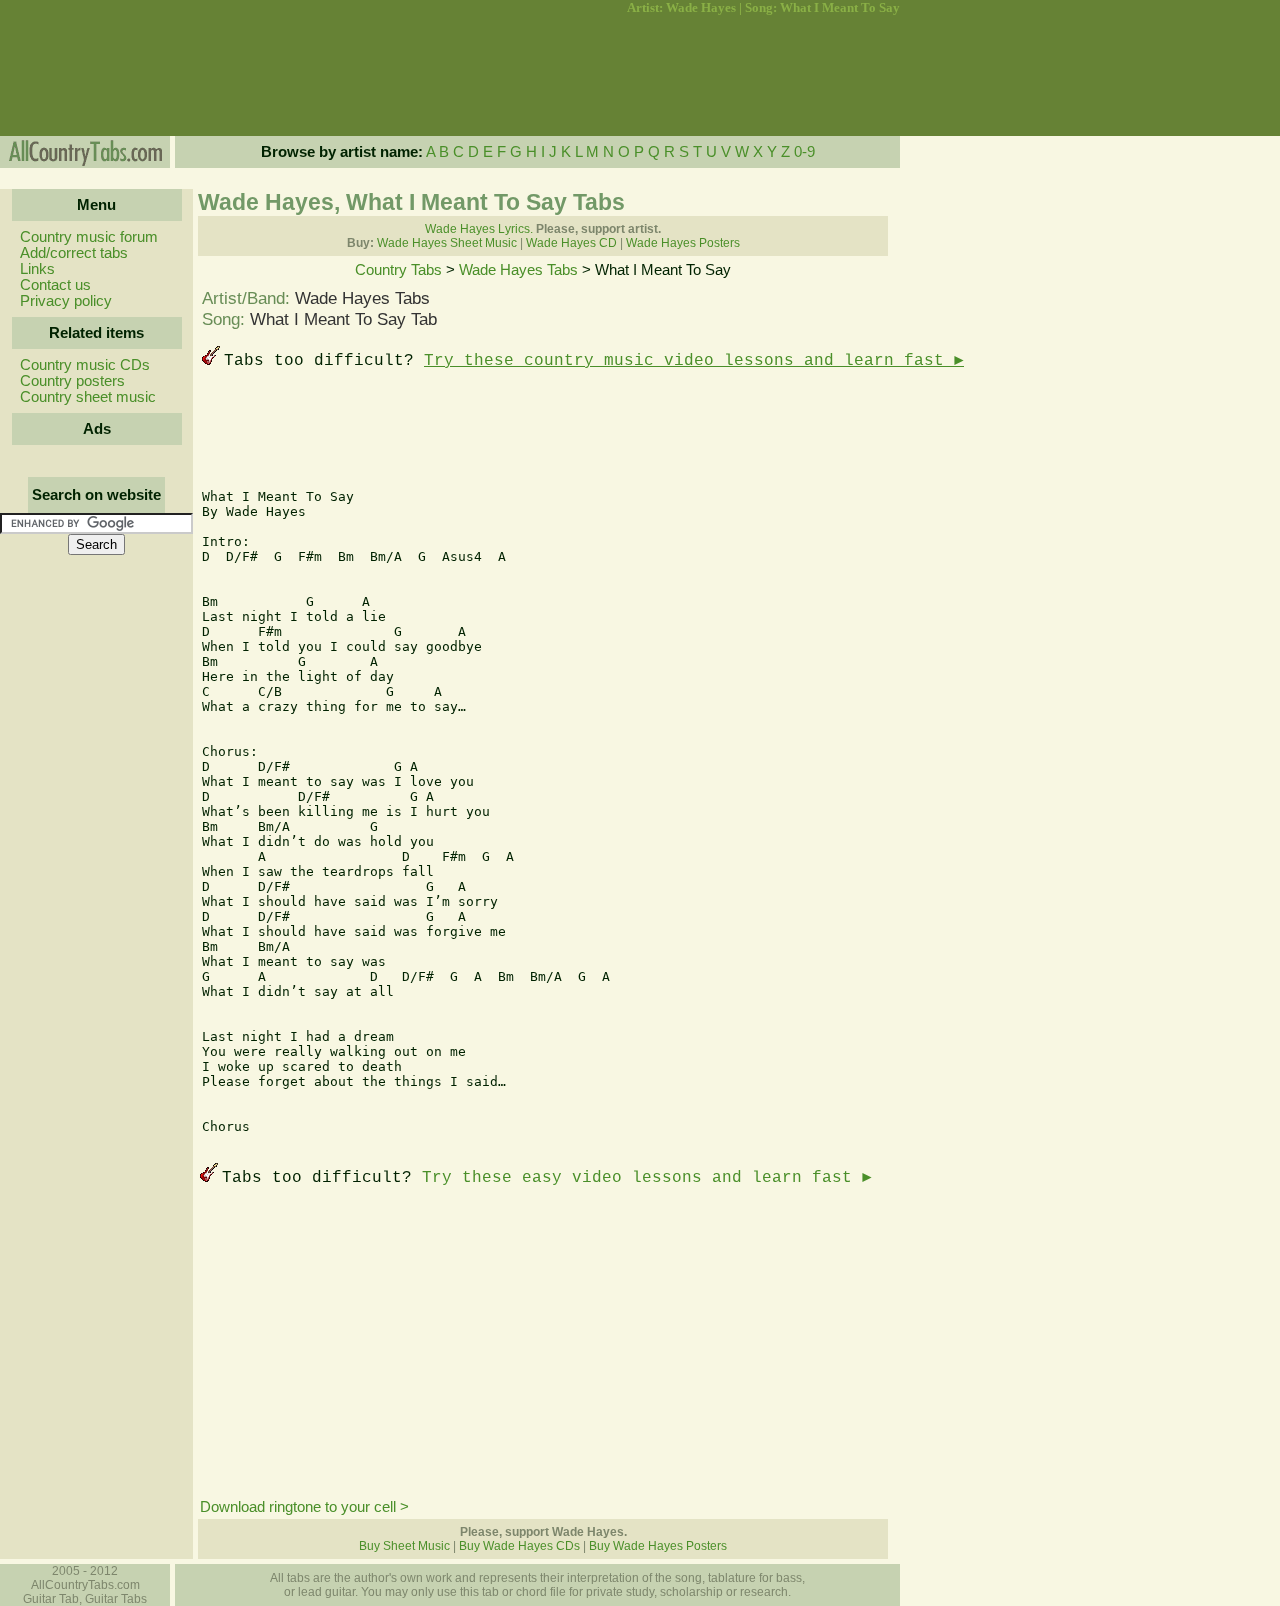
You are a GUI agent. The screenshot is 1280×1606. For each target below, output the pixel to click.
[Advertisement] (95, 76)
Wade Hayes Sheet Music (447, 243)
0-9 (804, 152)
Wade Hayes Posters (683, 243)
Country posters (72, 381)
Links (37, 269)
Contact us (55, 285)
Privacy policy (66, 301)
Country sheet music (88, 397)
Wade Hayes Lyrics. (479, 229)
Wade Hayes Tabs (518, 270)
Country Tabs (398, 270)
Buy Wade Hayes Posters (658, 1546)
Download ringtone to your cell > (304, 1507)
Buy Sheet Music (404, 1546)
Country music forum (89, 237)
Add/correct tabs (74, 253)
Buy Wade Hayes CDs (519, 1546)
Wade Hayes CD (571, 243)
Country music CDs (85, 365)
